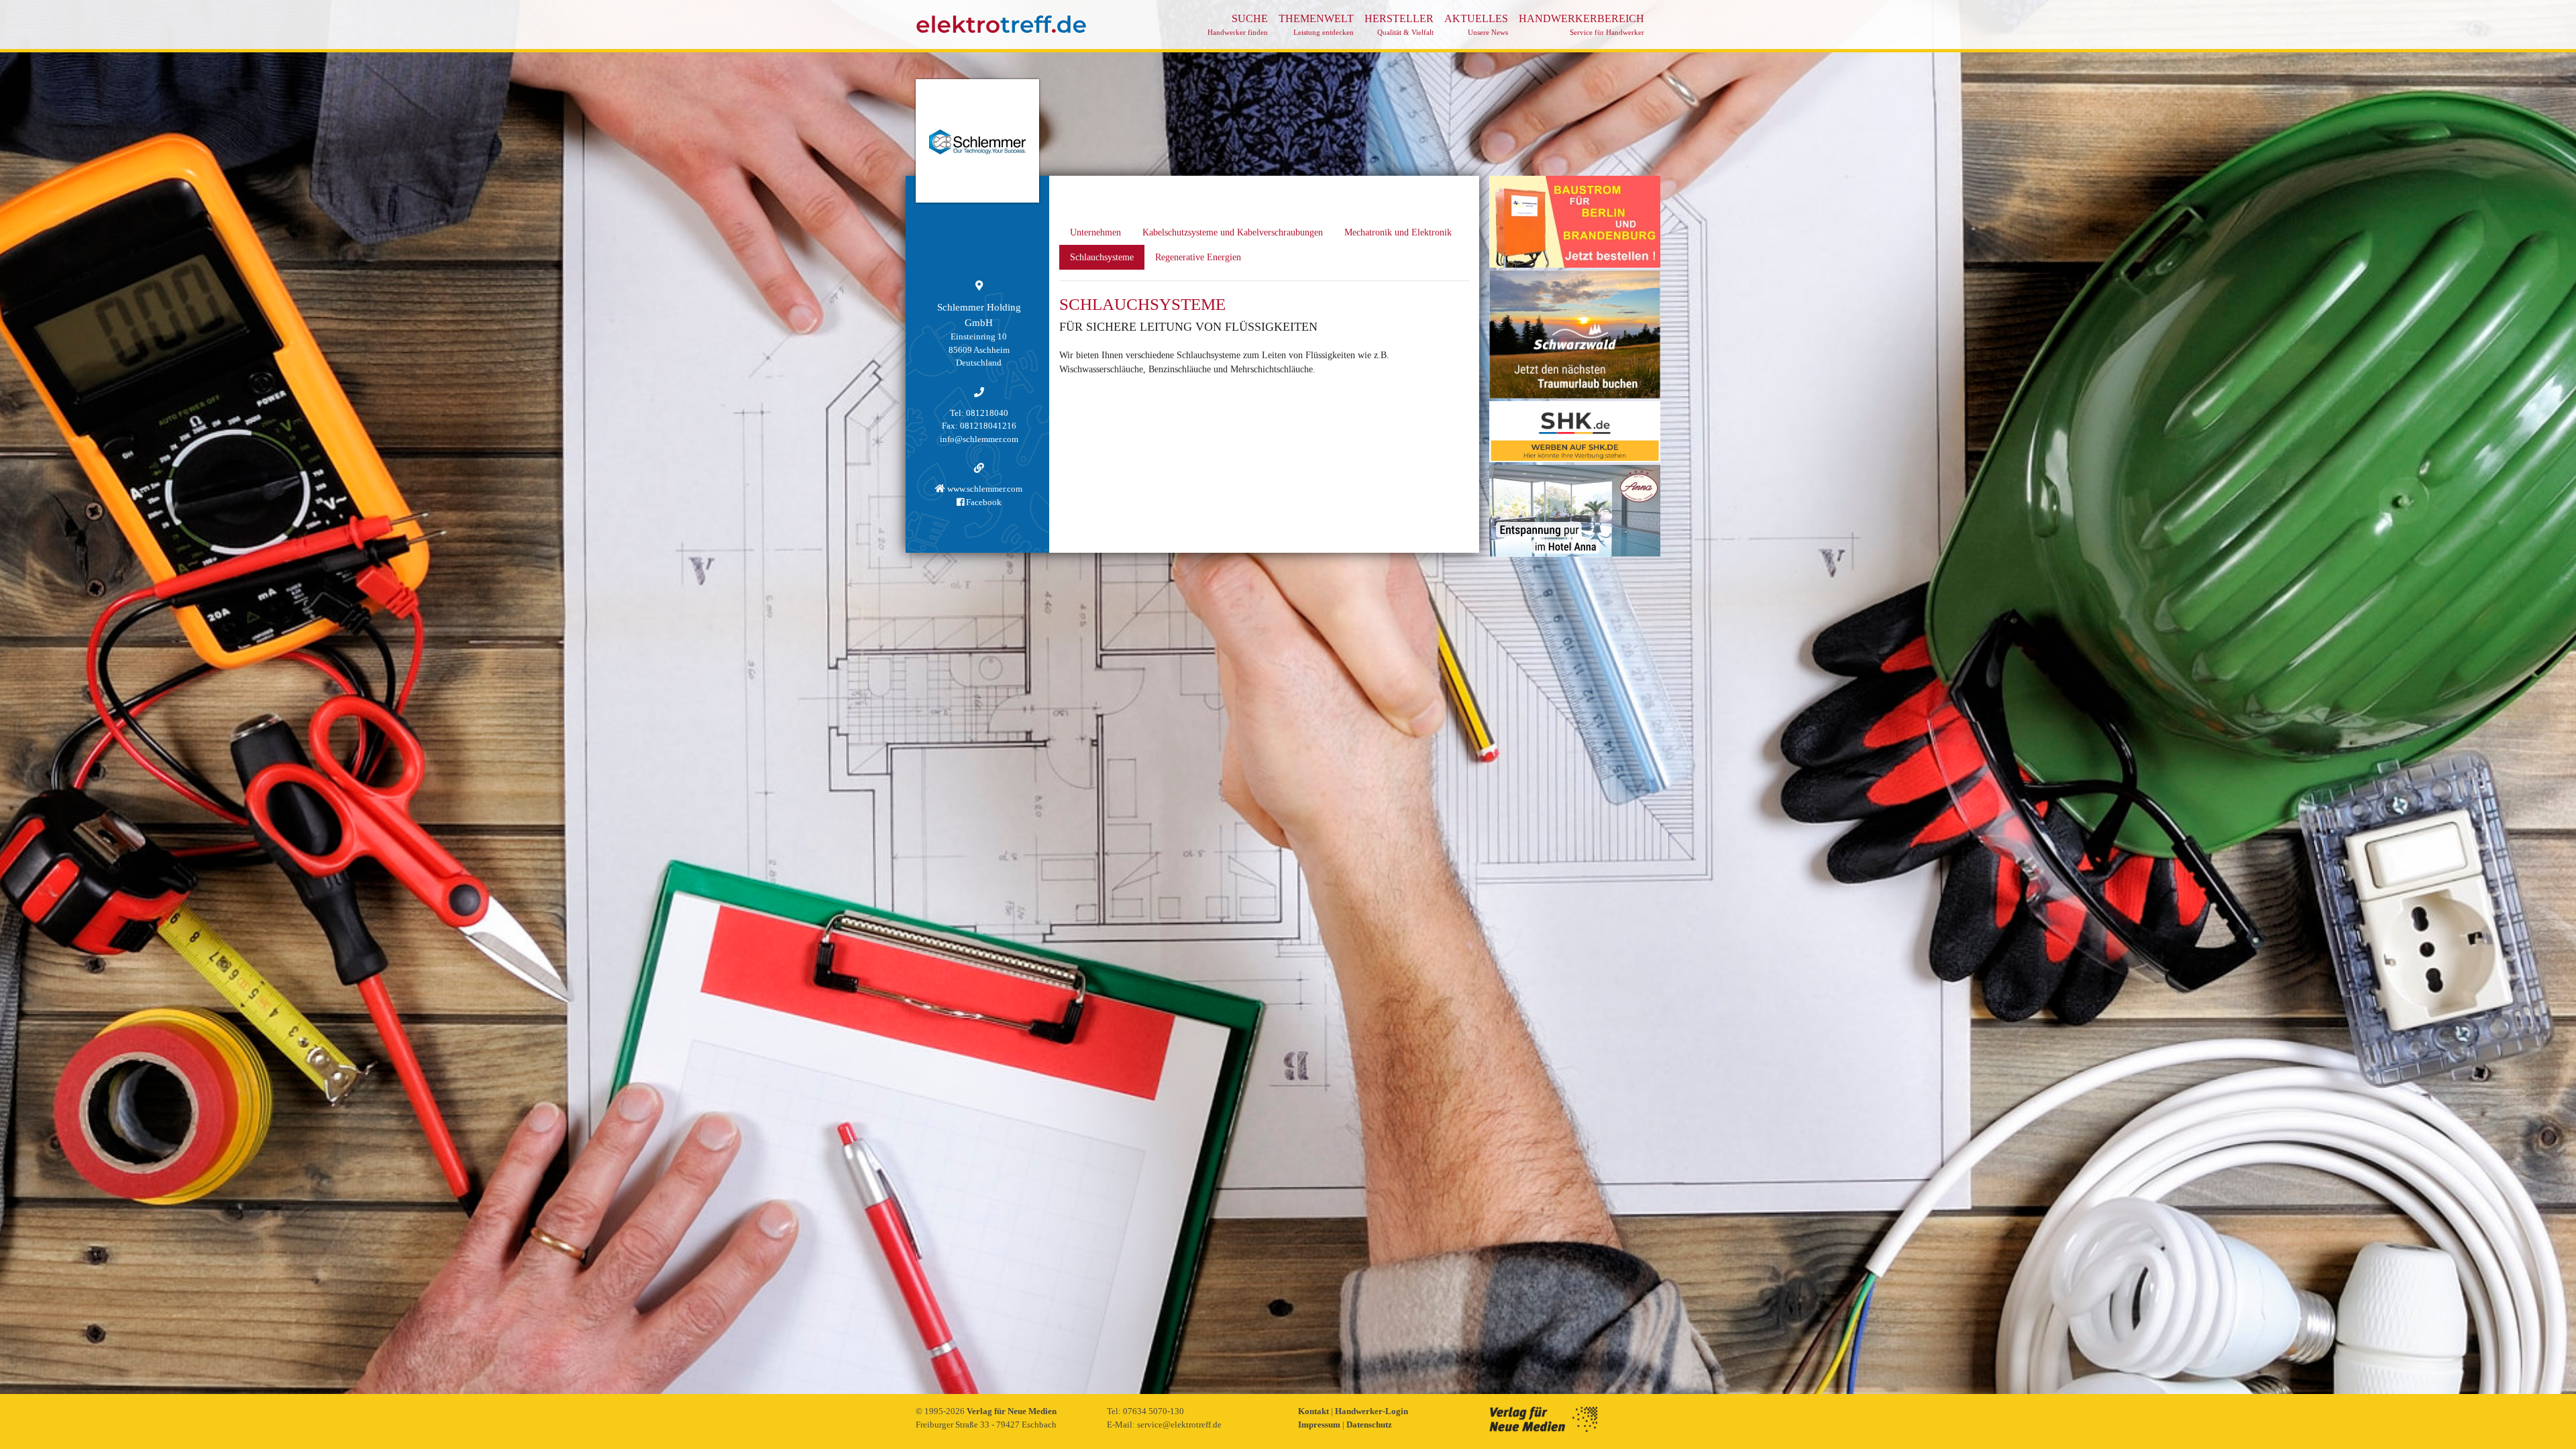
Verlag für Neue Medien (1012, 1411)
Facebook (983, 502)
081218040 (987, 413)
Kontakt (1314, 1411)
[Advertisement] (1575, 761)
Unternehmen (1095, 232)
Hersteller (1399, 24)
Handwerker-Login (1372, 1411)
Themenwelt (1316, 24)
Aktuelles (1476, 24)
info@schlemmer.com (979, 439)
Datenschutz (1369, 1425)
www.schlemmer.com (984, 489)
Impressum (1320, 1425)
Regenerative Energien (1198, 257)
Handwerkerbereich (1581, 24)
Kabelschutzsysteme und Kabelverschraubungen (1233, 232)
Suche (1238, 24)
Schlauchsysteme (1102, 257)
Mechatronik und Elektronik (1398, 232)
